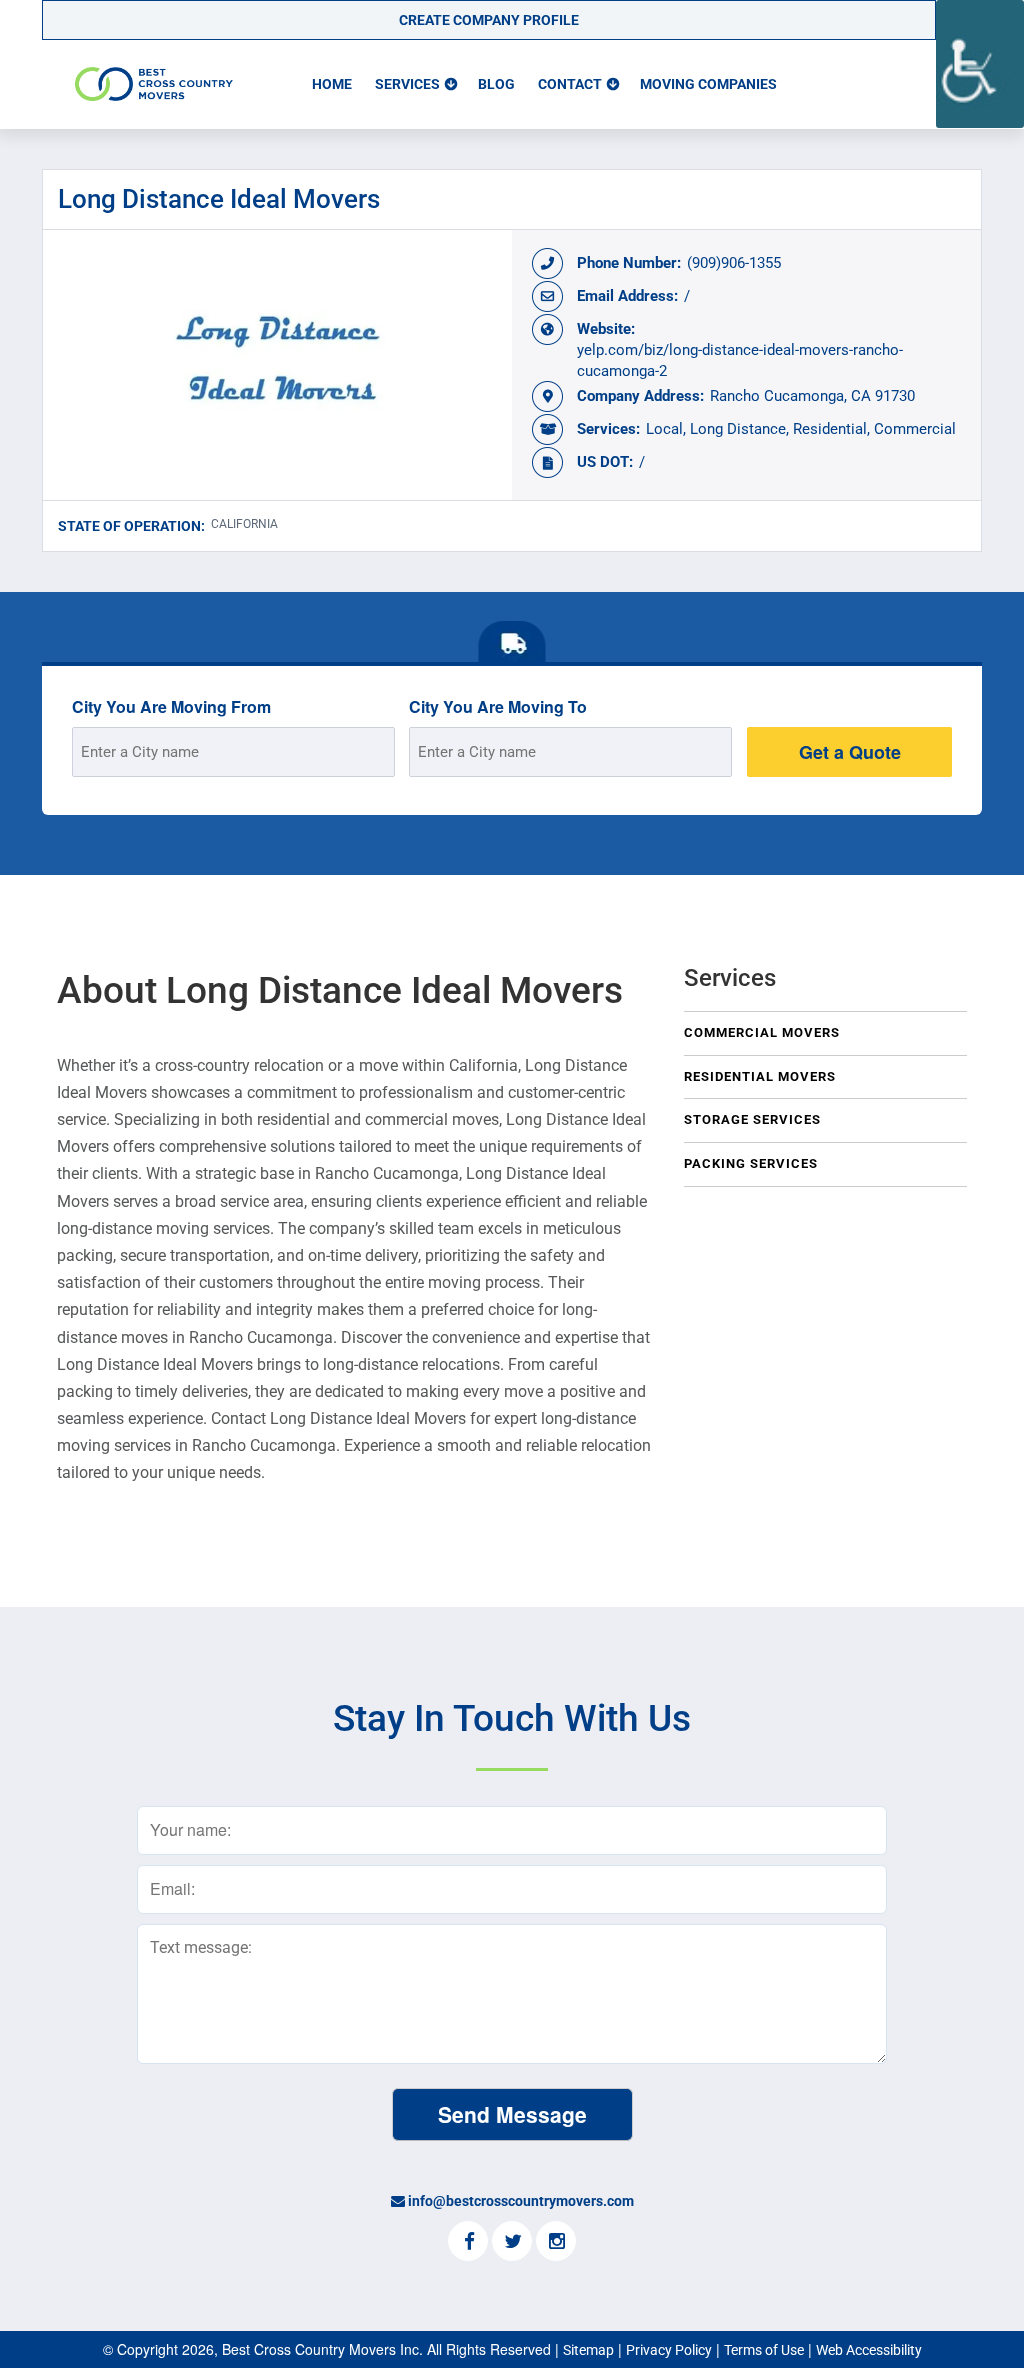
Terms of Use (764, 2350)
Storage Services (752, 1119)
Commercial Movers (762, 1032)
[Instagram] (556, 2243)
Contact (570, 84)
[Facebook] (468, 2243)
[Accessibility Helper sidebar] (980, 64)
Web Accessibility (869, 2350)
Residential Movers (760, 1076)
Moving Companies (708, 84)
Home (332, 84)
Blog (496, 84)
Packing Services (751, 1163)
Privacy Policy (669, 2350)
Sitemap (588, 2350)
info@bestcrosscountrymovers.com (521, 2201)
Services (407, 84)
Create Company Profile (489, 20)
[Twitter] (512, 2243)
